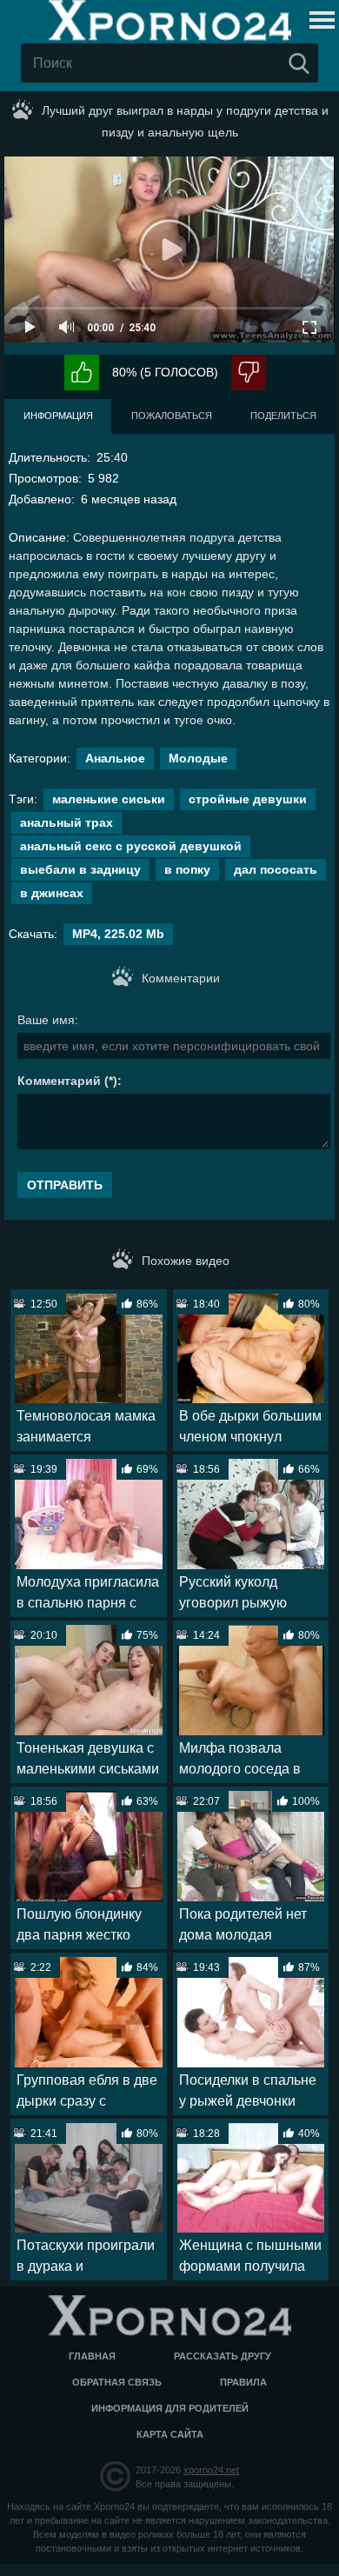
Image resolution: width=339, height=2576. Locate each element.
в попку (187, 869)
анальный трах (66, 822)
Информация (58, 416)
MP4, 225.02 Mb (118, 934)
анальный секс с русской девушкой (131, 846)
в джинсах (52, 893)
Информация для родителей (170, 2408)
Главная (92, 2356)
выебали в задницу (80, 869)
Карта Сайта (170, 2434)
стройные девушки (248, 799)
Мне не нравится (249, 373)
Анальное (115, 758)
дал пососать (276, 869)
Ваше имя (46, 1020)
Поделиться (283, 416)
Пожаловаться (172, 416)
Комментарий (59, 1081)
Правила (243, 2382)
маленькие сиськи (109, 799)
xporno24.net (211, 2470)
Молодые (198, 758)
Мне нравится (82, 373)
